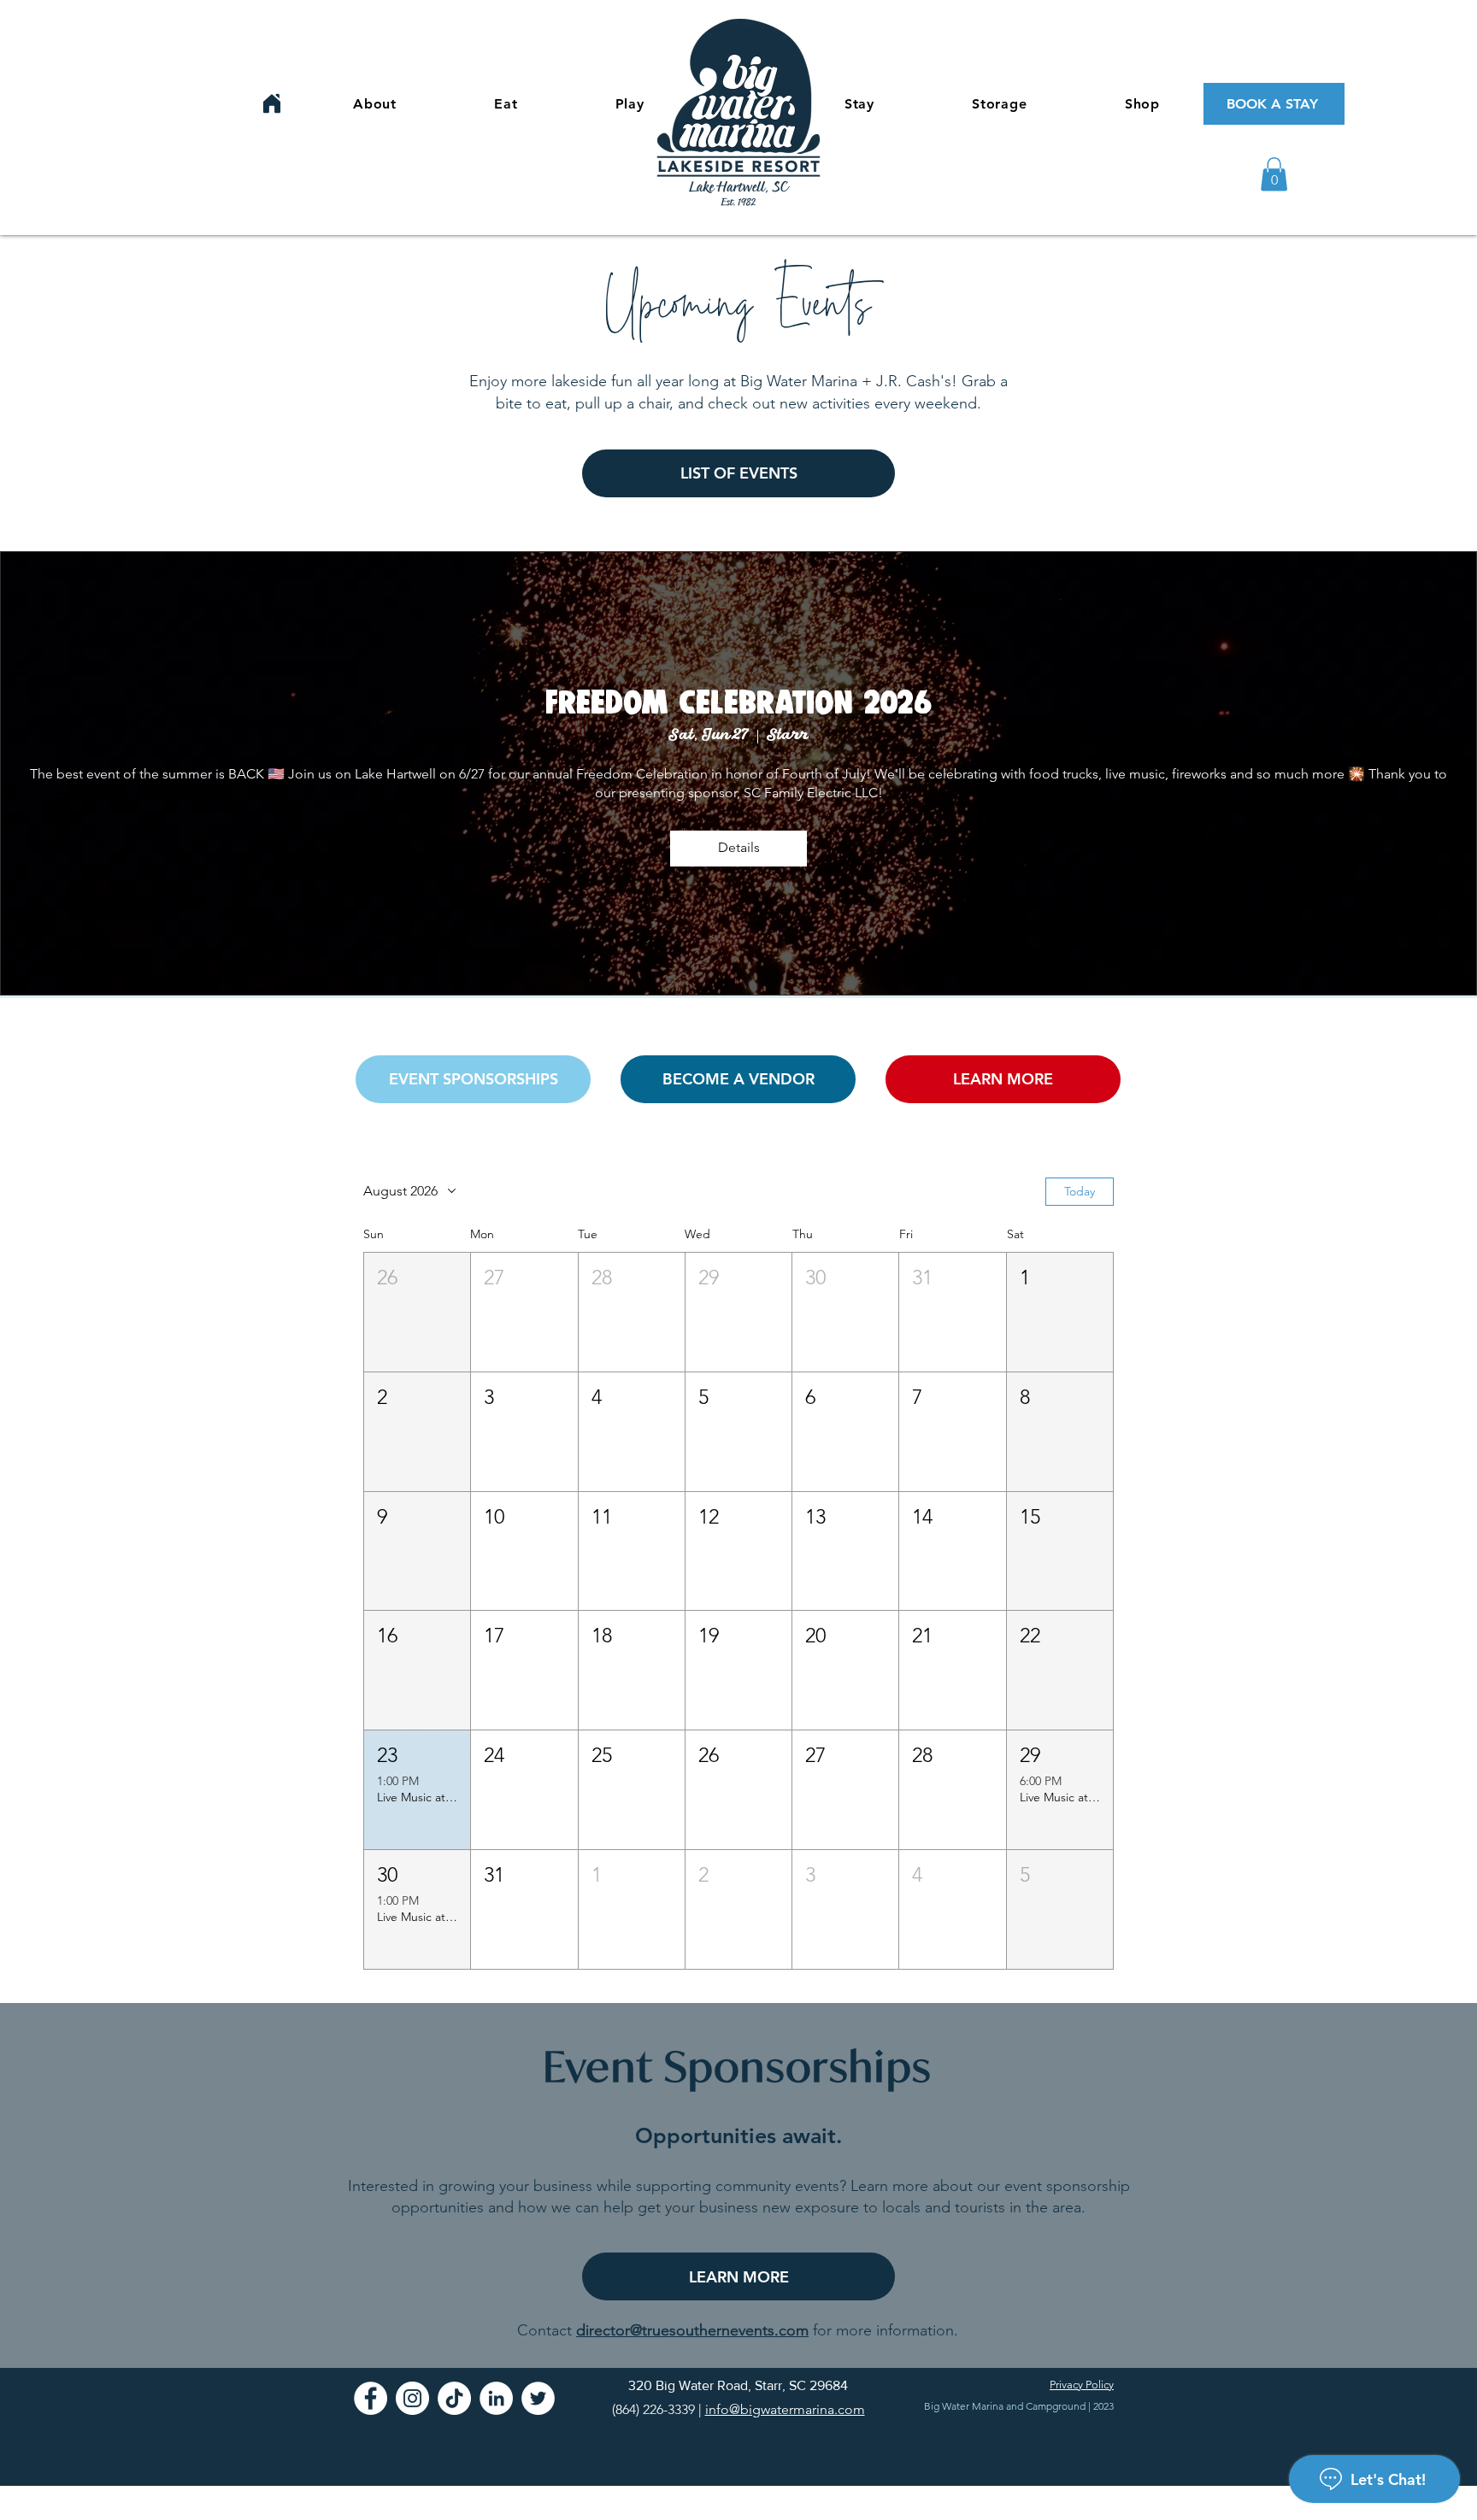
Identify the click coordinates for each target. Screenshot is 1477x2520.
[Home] (272, 103)
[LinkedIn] (496, 2398)
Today (1080, 1191)
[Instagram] (412, 2398)
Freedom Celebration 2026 (739, 702)
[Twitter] (538, 2398)
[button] (1274, 174)
